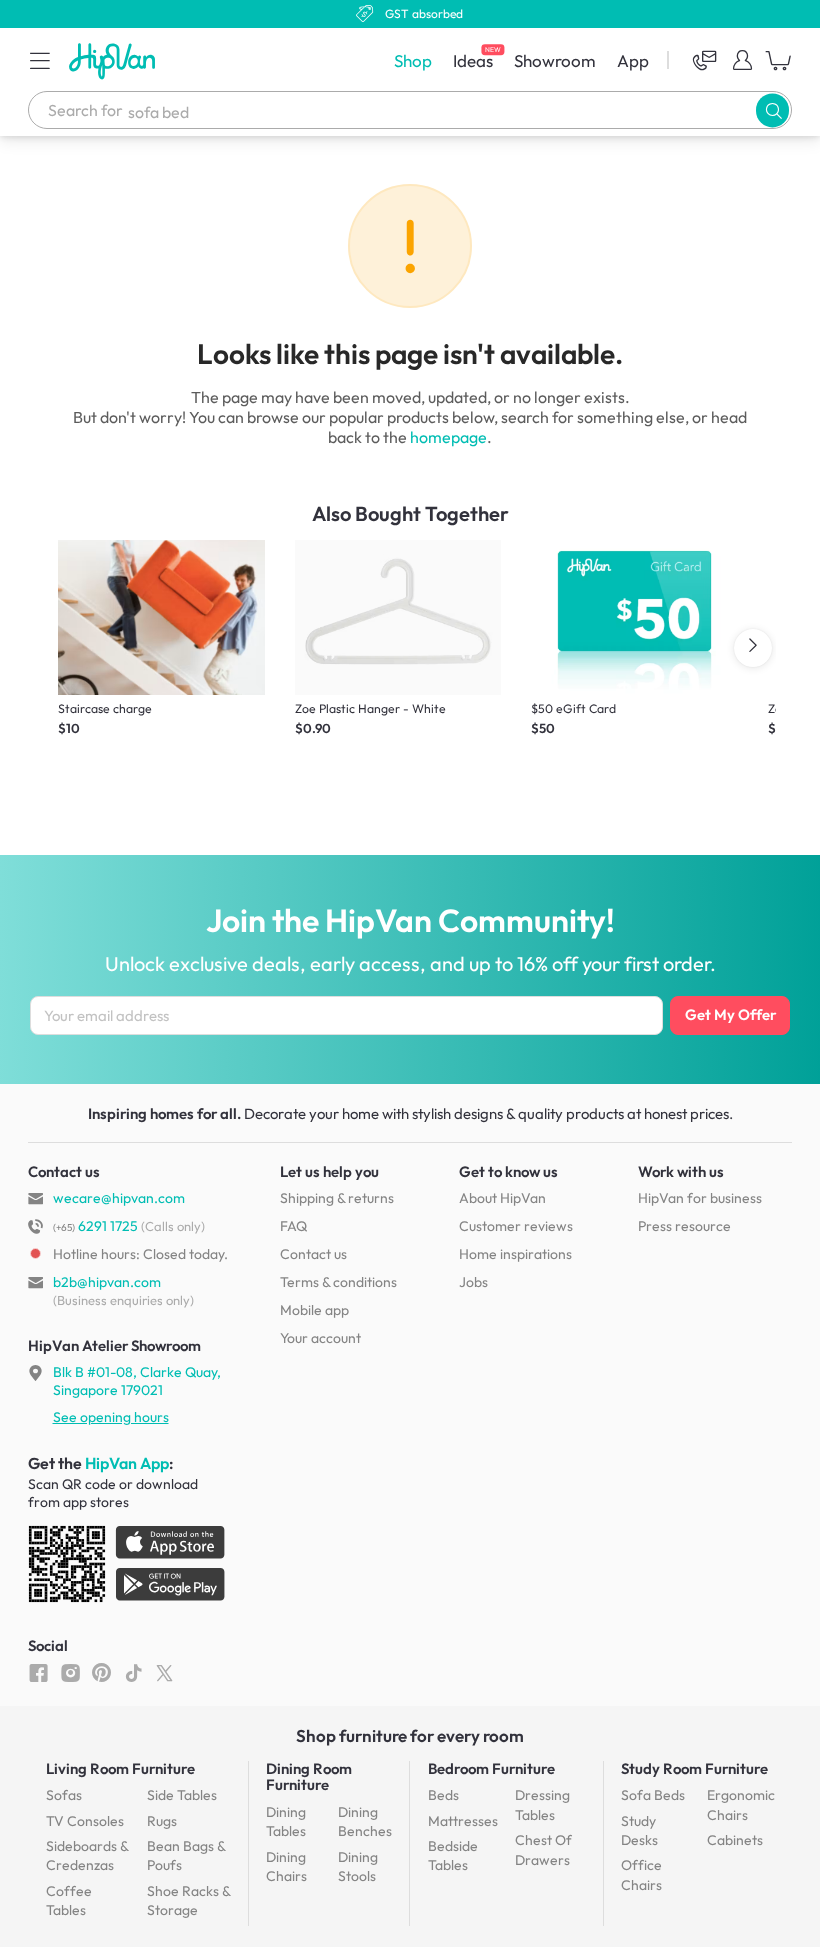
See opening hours (111, 1417)
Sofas (64, 1795)
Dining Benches (365, 1822)
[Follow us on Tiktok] (133, 1672)
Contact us (313, 1254)
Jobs (473, 1282)
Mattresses (463, 1821)
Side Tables (182, 1795)
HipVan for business (700, 1198)
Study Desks (639, 1831)
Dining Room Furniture (309, 1776)
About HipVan (502, 1198)
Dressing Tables (542, 1805)
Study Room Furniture (694, 1768)
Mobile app (314, 1310)
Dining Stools (358, 1867)
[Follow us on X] (164, 1672)
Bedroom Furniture (491, 1768)
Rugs (162, 1821)
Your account (320, 1338)
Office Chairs (641, 1875)
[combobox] (410, 110)
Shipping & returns (337, 1198)
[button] (40, 60)
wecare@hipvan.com (119, 1198)
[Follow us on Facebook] (38, 1672)
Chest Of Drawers (543, 1850)
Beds (443, 1795)
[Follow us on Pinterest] (101, 1672)
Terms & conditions (338, 1282)
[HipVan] (114, 60)
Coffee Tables (69, 1901)
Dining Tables (286, 1822)
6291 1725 (95, 1226)
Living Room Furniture (120, 1768)
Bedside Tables (453, 1856)
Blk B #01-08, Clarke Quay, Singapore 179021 (137, 1381)
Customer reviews (516, 1226)
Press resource (684, 1226)
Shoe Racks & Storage (188, 1901)
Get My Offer (730, 1014)
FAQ (293, 1226)
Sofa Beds (653, 1795)
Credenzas (87, 1856)
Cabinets (735, 1840)
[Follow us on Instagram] (70, 1672)
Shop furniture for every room (410, 1735)
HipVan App (127, 1463)
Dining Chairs (286, 1867)
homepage (448, 437)
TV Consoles (85, 1821)
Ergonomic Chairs (741, 1805)
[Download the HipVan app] (128, 1568)
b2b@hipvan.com (107, 1282)
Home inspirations (515, 1254)
